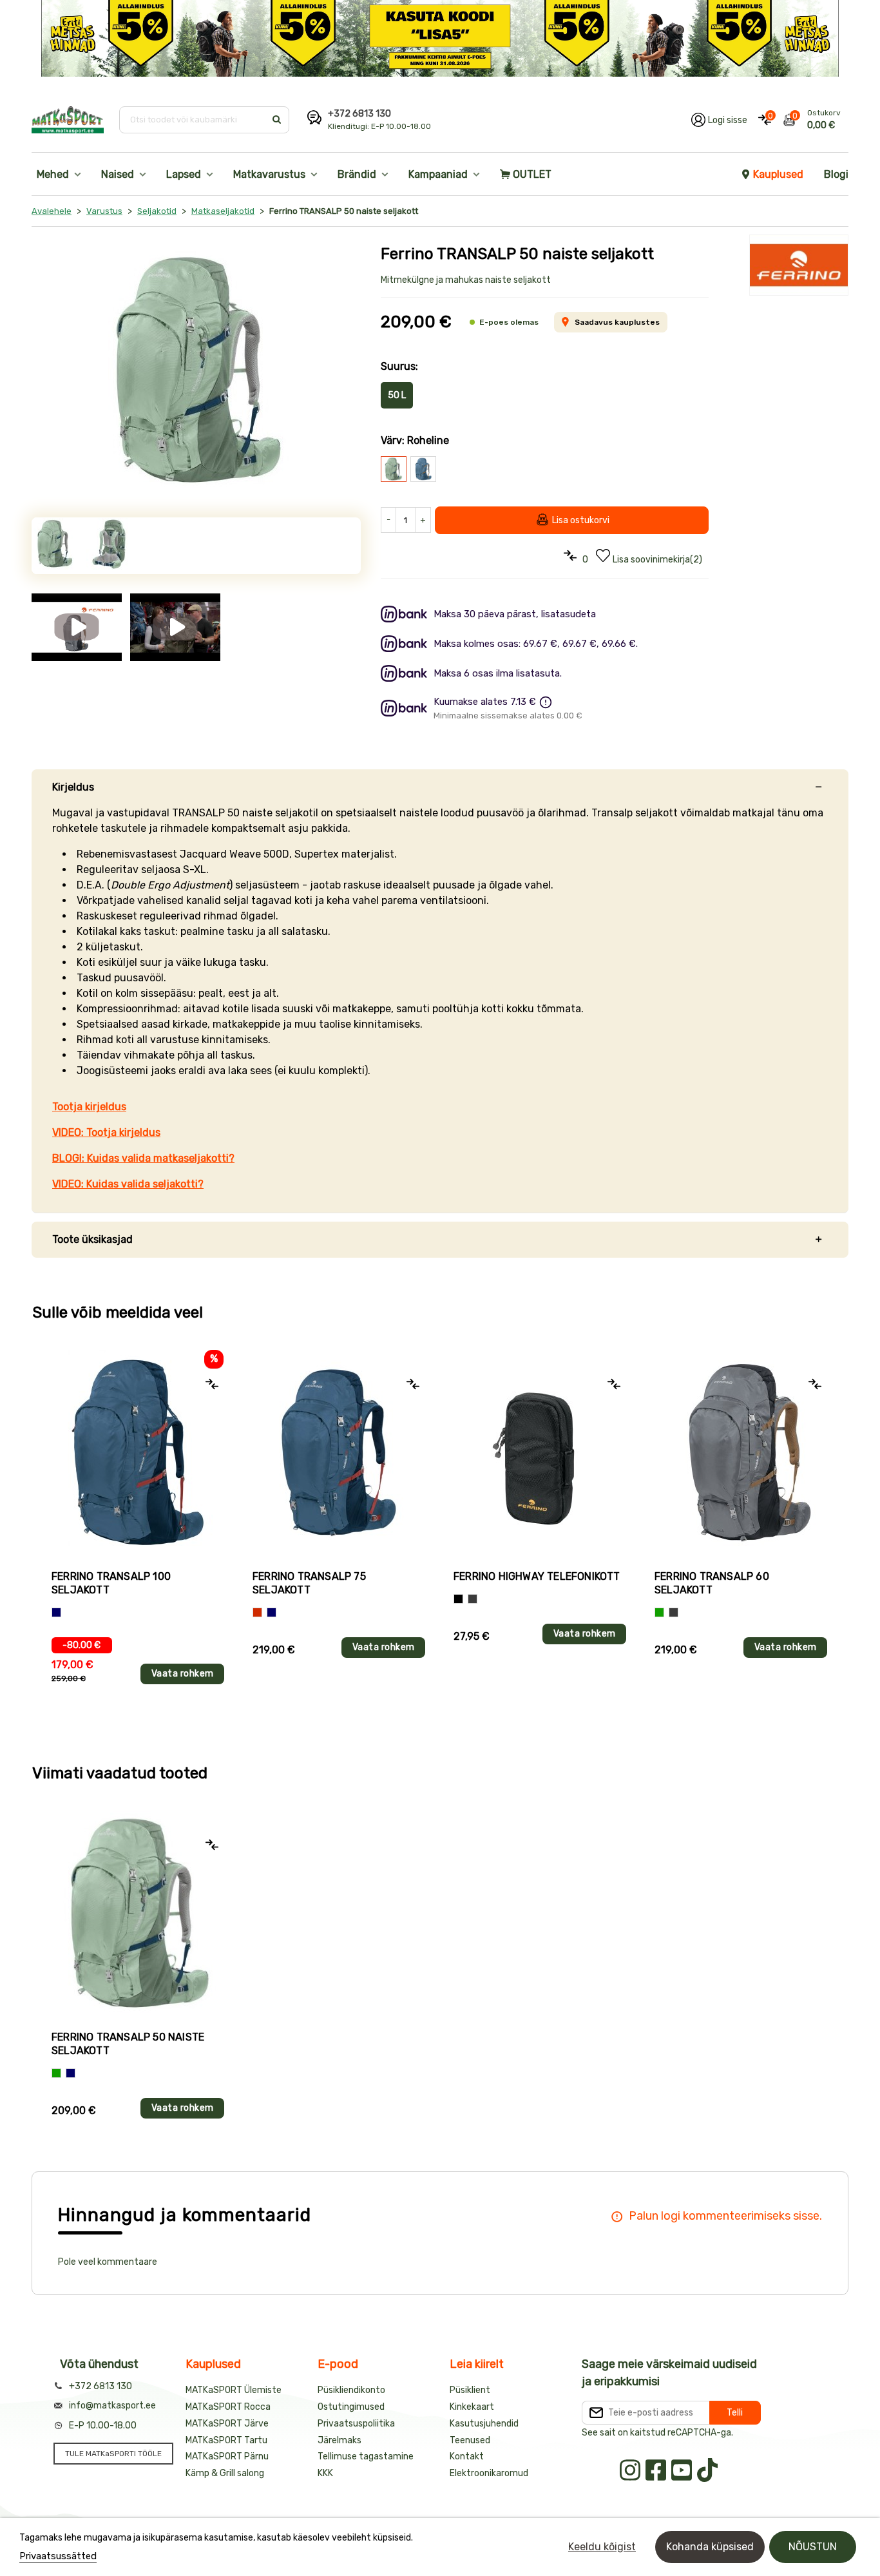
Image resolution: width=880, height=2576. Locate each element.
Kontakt (467, 2456)
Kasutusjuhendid (484, 2424)
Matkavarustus (269, 174)
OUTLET (532, 174)
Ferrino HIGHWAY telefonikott (537, 1576)
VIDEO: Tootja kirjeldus (106, 1132)
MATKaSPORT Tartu (226, 2440)
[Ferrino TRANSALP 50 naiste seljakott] (196, 371)
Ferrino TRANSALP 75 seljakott (309, 1583)
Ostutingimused (351, 2407)
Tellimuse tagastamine (366, 2456)
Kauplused (778, 174)
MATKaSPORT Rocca (228, 2407)
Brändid (357, 174)
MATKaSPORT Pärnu (227, 2456)
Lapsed (184, 174)
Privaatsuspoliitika (356, 2424)
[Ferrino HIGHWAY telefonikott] (540, 1453)
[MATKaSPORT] (68, 120)
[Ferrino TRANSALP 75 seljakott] (339, 1453)
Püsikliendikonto (351, 2390)
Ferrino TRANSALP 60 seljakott (712, 1583)
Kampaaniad (438, 174)
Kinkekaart (472, 2407)
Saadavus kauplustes (617, 322)
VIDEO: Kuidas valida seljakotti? (128, 1184)
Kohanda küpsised (710, 2547)
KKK (325, 2473)
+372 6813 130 (359, 114)
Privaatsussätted (58, 2556)
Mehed (53, 174)
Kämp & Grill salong (225, 2473)
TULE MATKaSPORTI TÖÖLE (113, 2454)
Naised (118, 174)
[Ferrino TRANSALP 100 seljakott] (138, 1453)
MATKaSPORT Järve (227, 2424)
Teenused (470, 2440)
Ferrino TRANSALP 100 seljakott (111, 1583)
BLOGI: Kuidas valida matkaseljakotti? (143, 1158)
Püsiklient (470, 2390)
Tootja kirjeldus (89, 1107)
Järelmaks (340, 2440)
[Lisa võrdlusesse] (212, 1384)
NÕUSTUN (813, 2547)
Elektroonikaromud (489, 2473)
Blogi (836, 174)
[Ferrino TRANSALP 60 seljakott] (741, 1453)
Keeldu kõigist (602, 2547)
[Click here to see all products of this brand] (799, 265)
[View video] (77, 620)
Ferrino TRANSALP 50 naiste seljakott (128, 2044)
